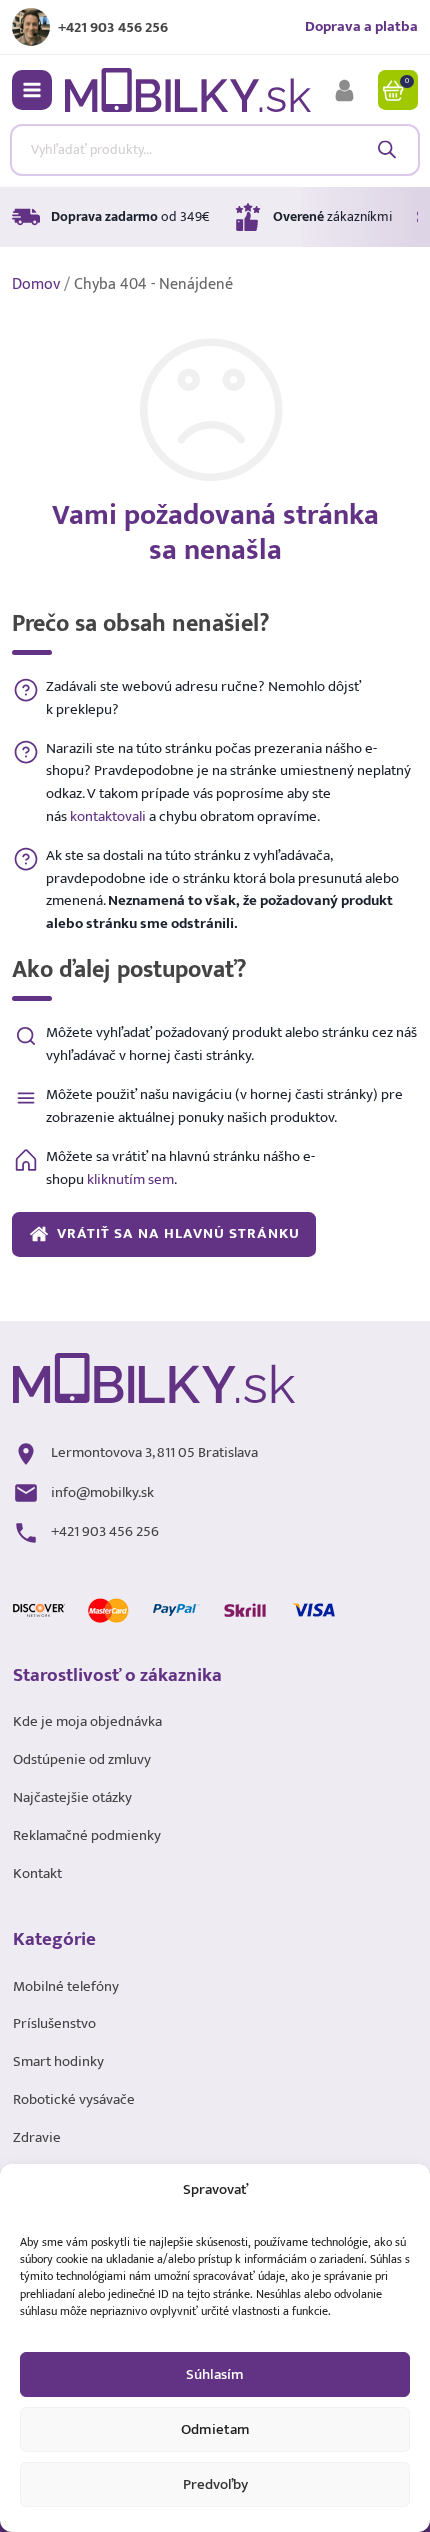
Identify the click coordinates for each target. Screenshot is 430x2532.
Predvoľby (215, 2484)
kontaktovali (108, 816)
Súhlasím (215, 2374)
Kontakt (37, 1874)
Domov (36, 284)
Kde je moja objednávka (87, 1722)
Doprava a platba (361, 27)
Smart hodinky (58, 2062)
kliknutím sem (130, 1179)
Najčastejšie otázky (72, 1798)
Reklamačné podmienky (87, 1836)
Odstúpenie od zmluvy (82, 1760)
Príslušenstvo (54, 2024)
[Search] (386, 149)
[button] (32, 90)
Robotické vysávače (74, 2100)
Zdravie (37, 2138)
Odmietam (215, 2429)
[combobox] (215, 150)
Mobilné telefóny (66, 1987)
